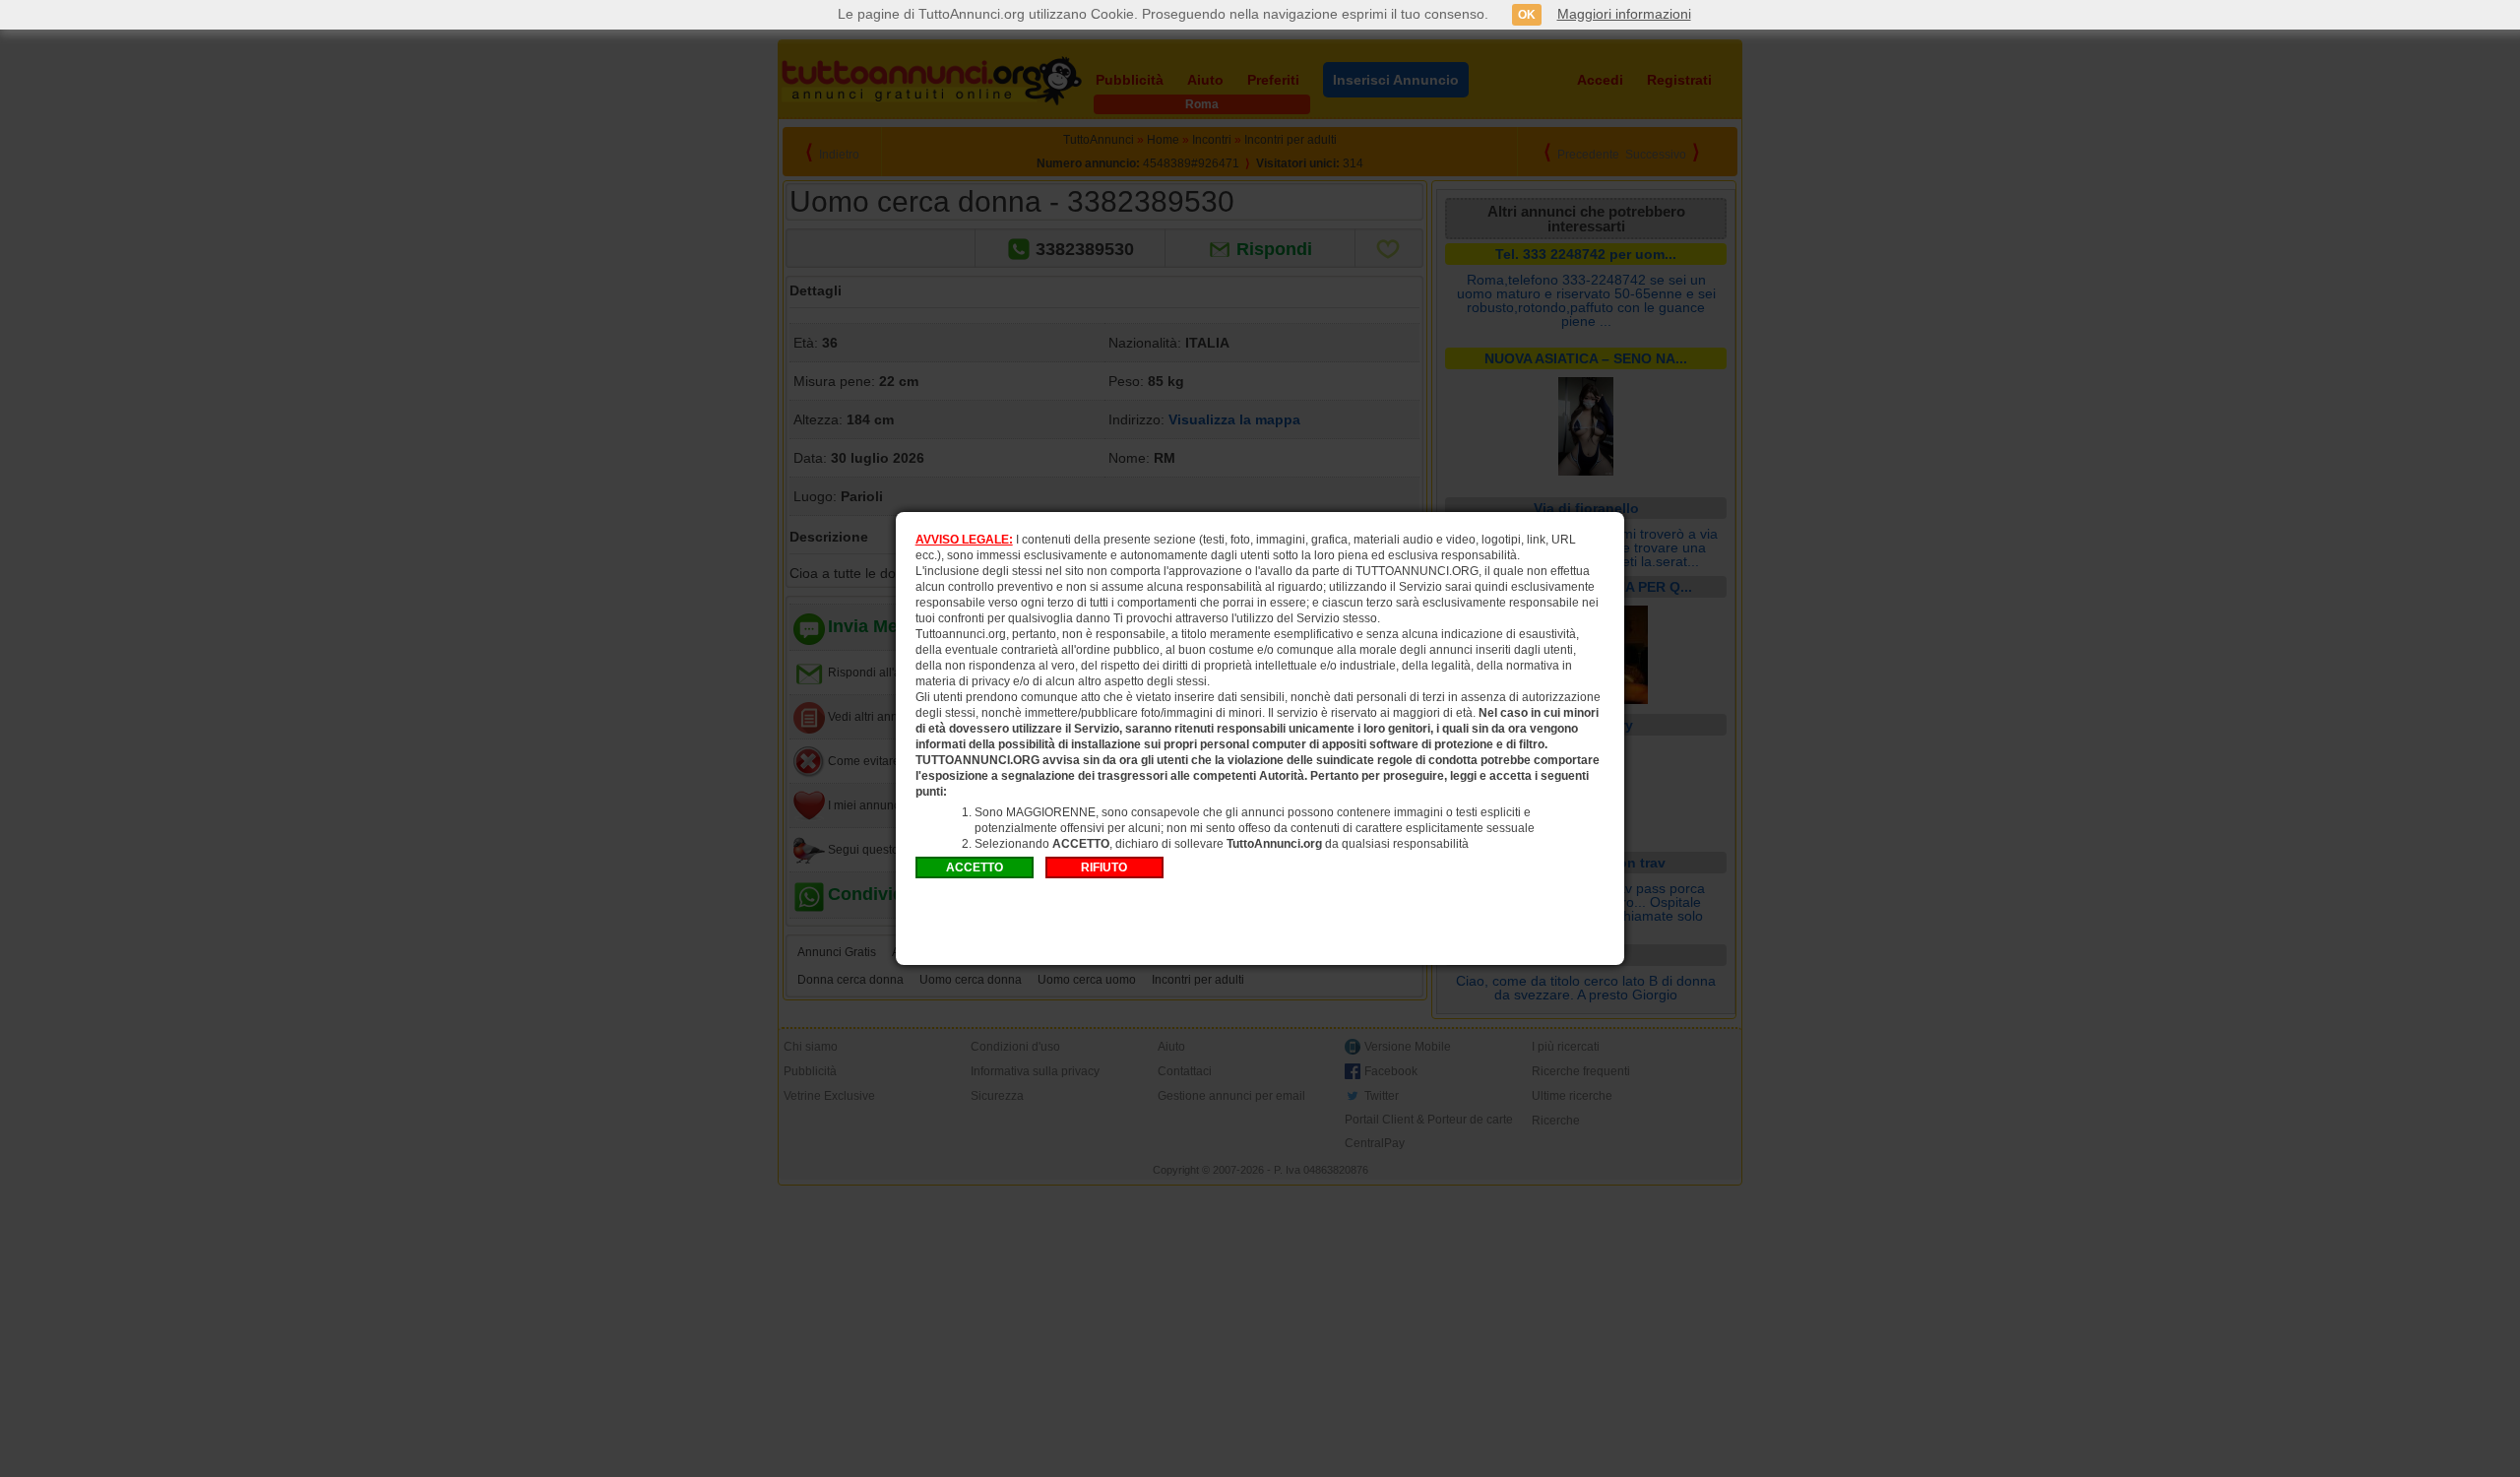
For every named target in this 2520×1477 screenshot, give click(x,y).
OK (1527, 15)
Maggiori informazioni (1624, 14)
